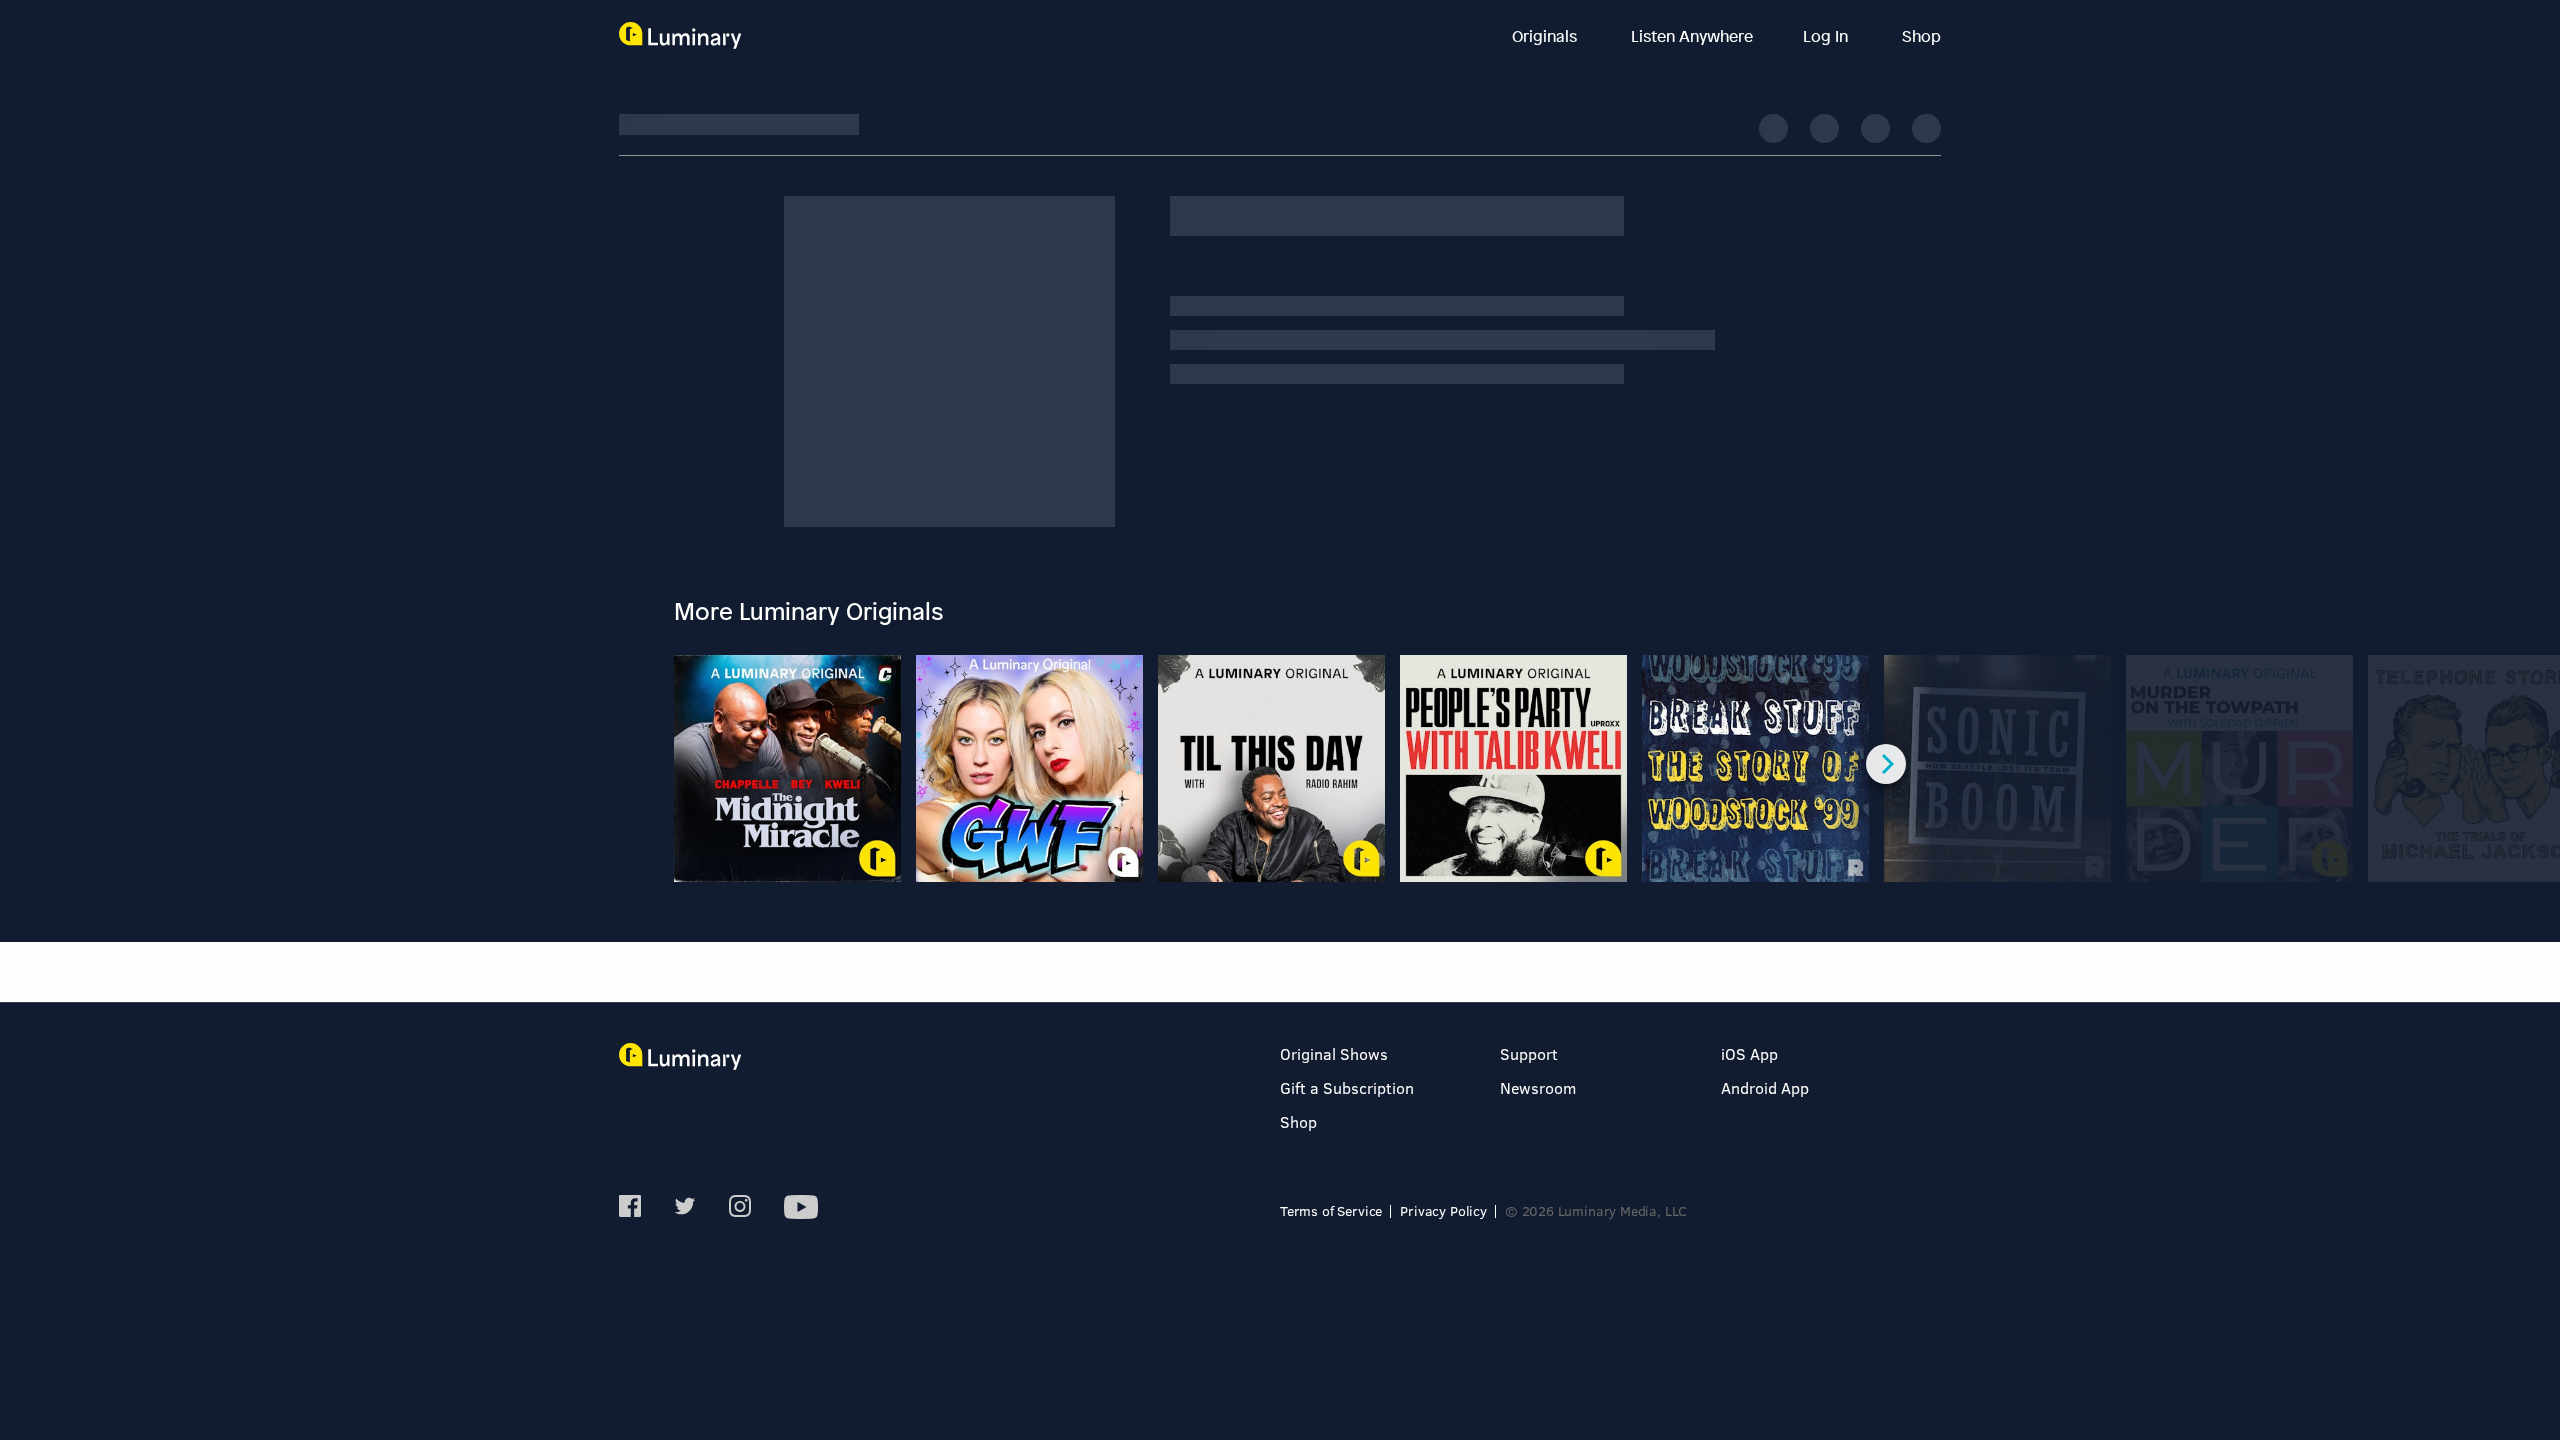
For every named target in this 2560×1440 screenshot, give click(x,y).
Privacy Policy (1443, 1210)
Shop (1921, 36)
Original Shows (1334, 1053)
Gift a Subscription (1347, 1087)
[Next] (1886, 764)
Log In (1827, 36)
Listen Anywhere (1692, 36)
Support (1529, 1053)
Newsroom (1538, 1087)
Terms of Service (1331, 1210)
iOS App (1749, 1053)
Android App (1765, 1087)
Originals (1546, 36)
